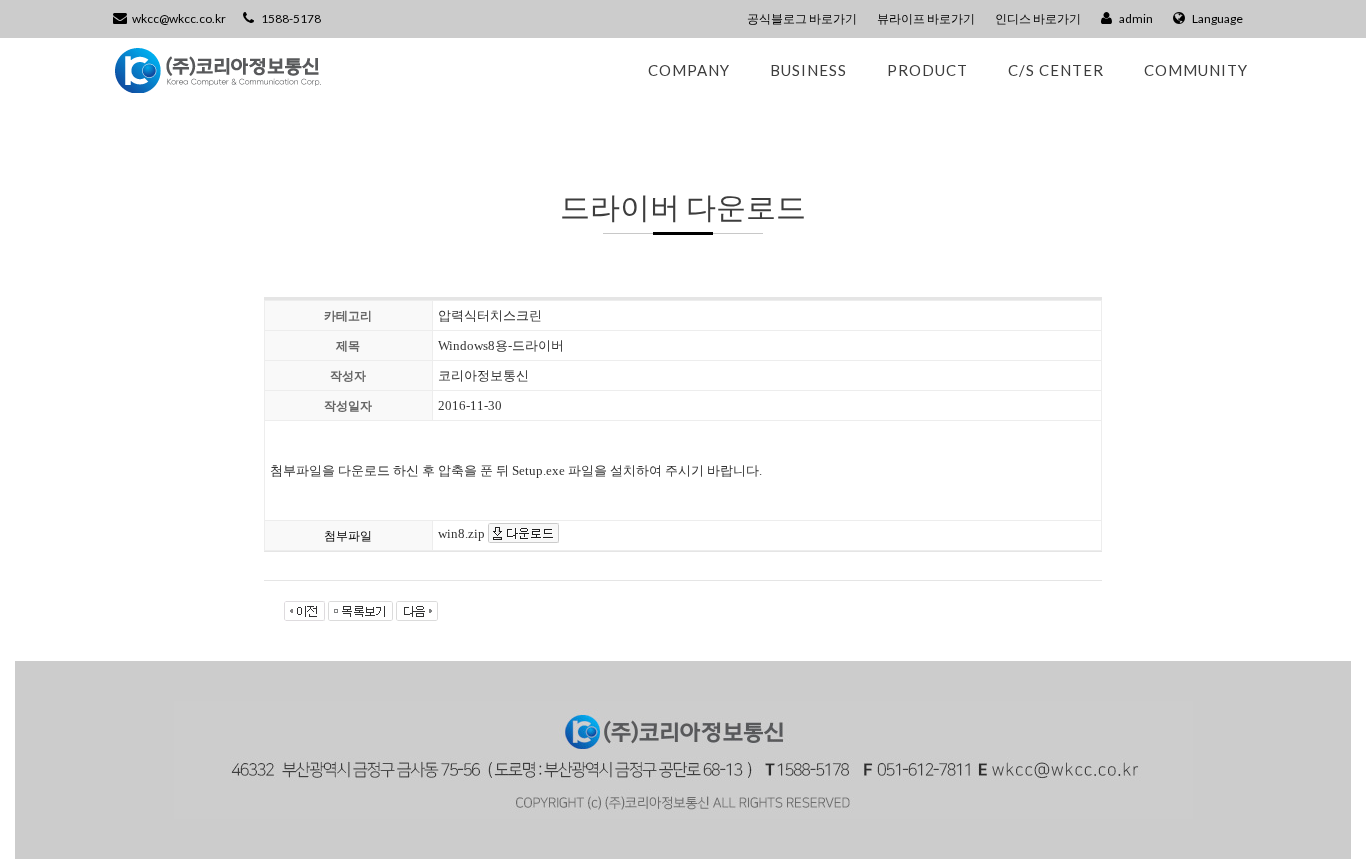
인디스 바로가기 (1038, 18)
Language (1216, 18)
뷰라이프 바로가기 (926, 18)
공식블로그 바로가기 (802, 18)
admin (1135, 18)
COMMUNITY (1196, 70)
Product (927, 70)
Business (808, 70)
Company (689, 70)
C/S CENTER (1056, 70)
